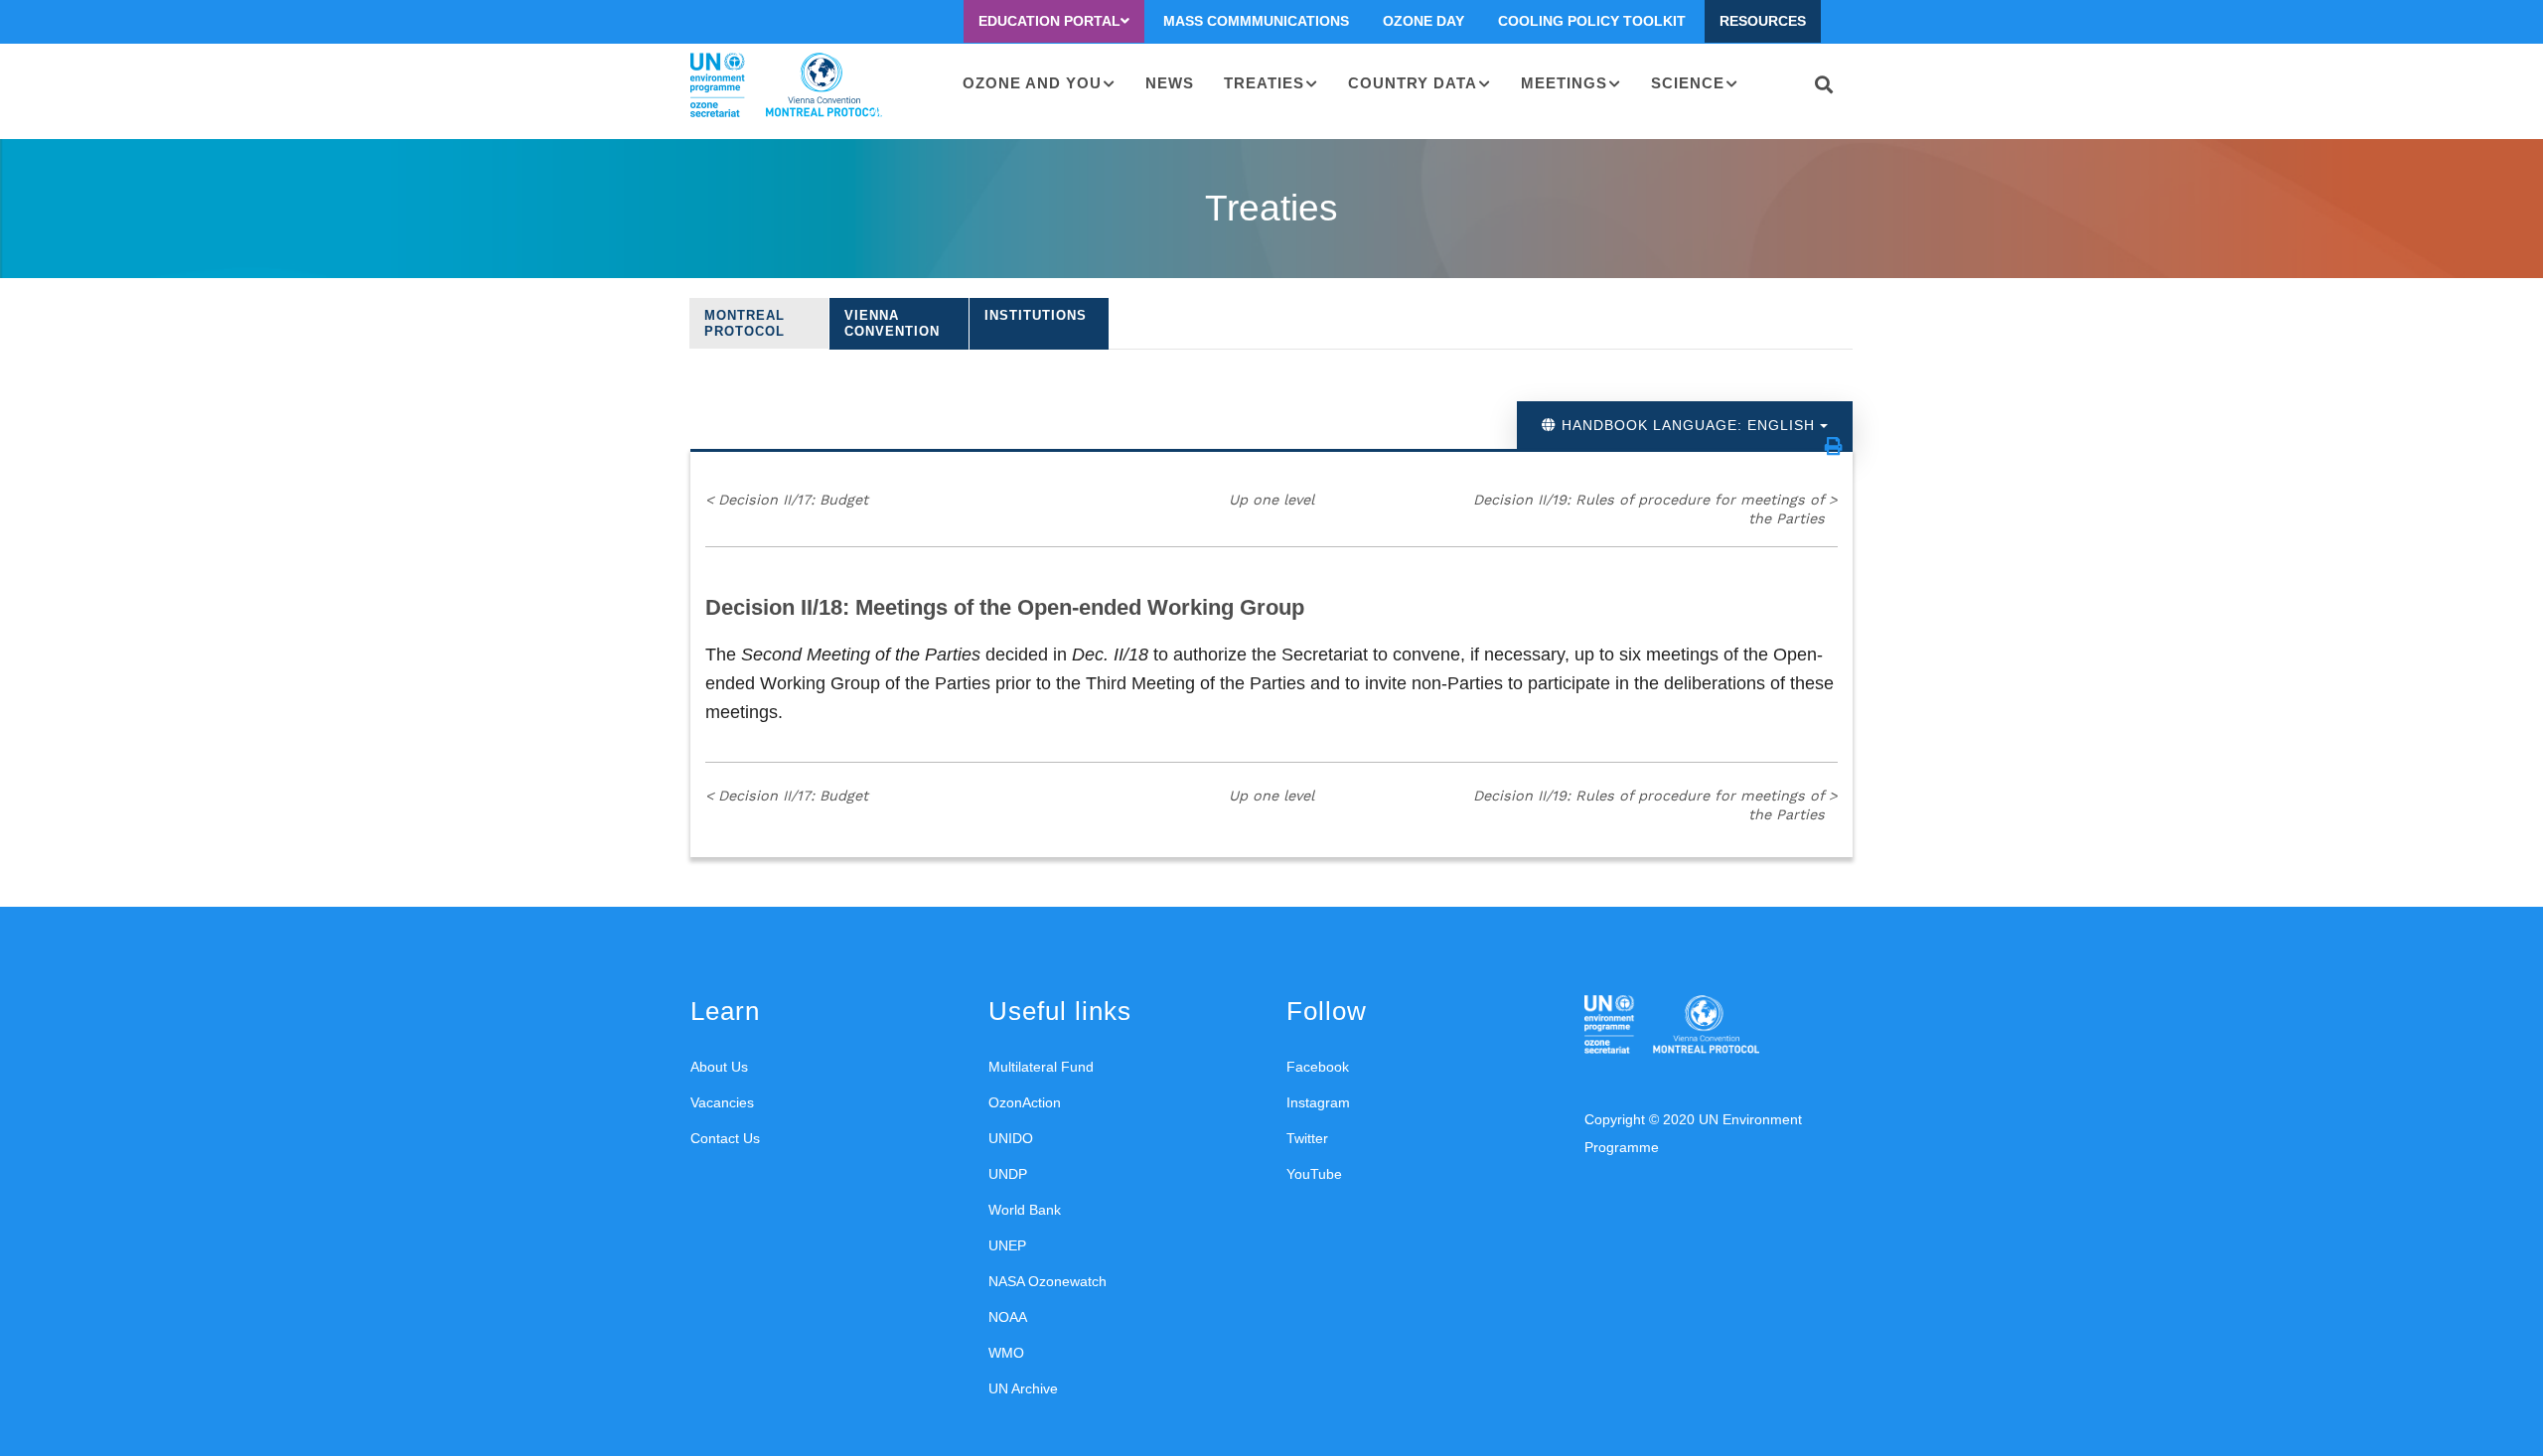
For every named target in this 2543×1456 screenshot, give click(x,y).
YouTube (1314, 1174)
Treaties (1264, 83)
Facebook (1318, 1067)
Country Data (1413, 83)
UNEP (1007, 1245)
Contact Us (725, 1138)
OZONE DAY (1423, 21)
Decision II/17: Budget (787, 500)
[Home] (786, 85)
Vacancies (722, 1102)
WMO (1006, 1353)
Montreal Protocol (745, 323)
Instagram (1318, 1102)
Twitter (1307, 1138)
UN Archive (1023, 1388)
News (1170, 83)
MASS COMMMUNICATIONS (1256, 21)
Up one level (1271, 500)
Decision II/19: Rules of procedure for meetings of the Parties (1655, 509)
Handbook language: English (1688, 425)
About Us (719, 1067)
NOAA (1008, 1317)
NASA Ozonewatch (1047, 1281)
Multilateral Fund (1041, 1067)
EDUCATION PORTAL (1049, 21)
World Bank (1025, 1210)
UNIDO (1011, 1138)
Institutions (1036, 315)
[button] (1834, 446)
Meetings (1564, 83)
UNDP (1008, 1174)
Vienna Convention (892, 323)
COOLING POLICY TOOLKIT (1592, 21)
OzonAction (1025, 1102)
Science (1688, 83)
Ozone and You (1032, 83)
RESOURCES (1763, 21)
